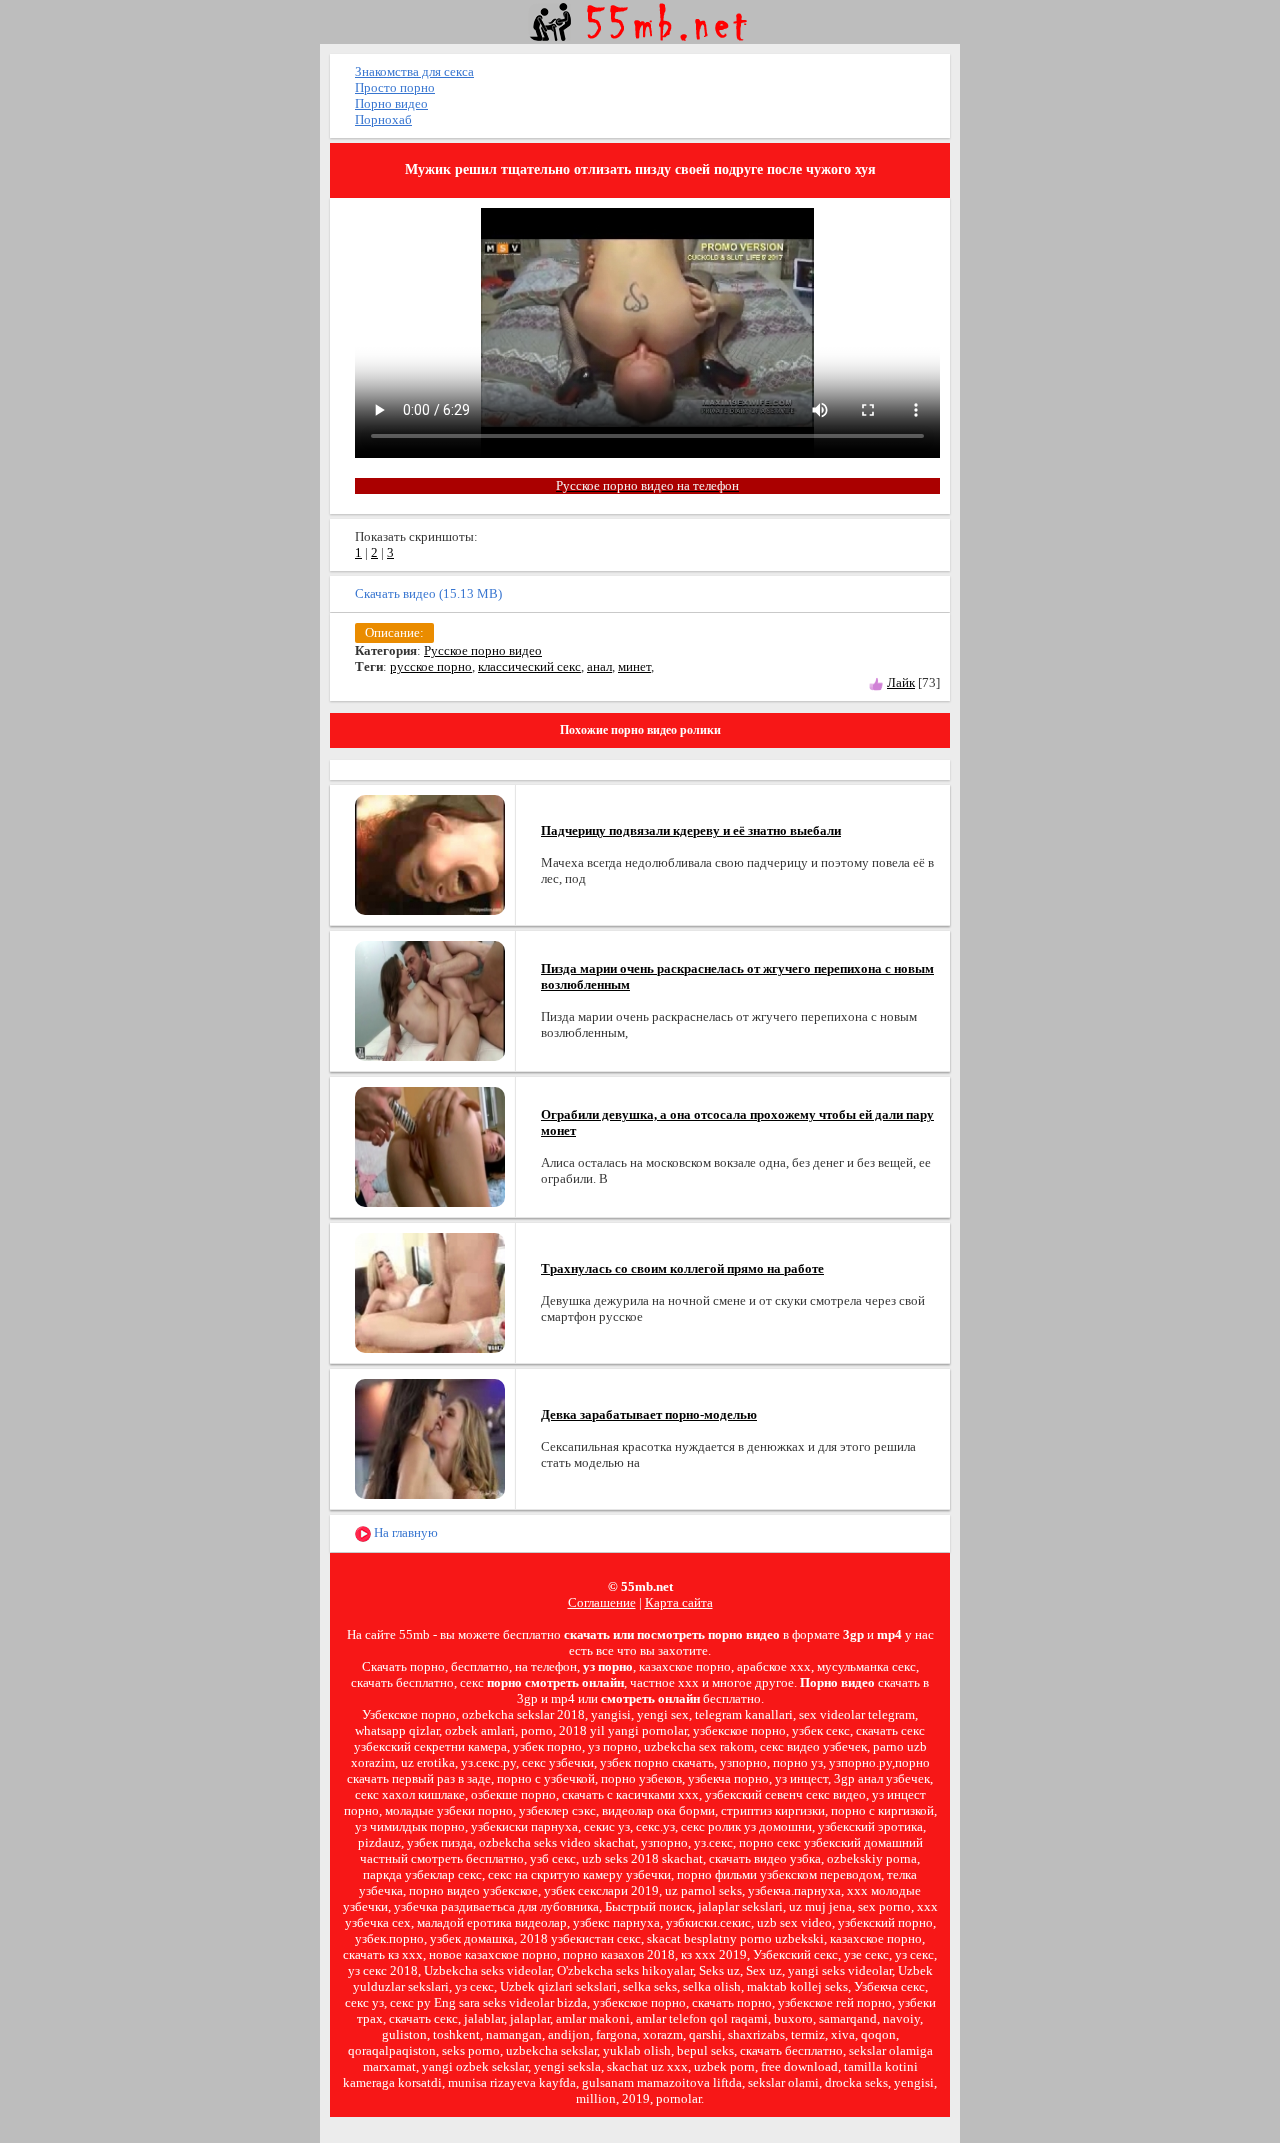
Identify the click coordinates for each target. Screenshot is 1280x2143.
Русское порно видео (483, 650)
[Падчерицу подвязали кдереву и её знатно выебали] (430, 853)
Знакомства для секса (414, 71)
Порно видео (391, 103)
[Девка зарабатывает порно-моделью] (430, 1437)
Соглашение (602, 1602)
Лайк (901, 682)
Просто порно (395, 87)
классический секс (529, 666)
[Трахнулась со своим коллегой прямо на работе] (430, 1291)
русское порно (431, 666)
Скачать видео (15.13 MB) (428, 593)
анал (599, 666)
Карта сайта (679, 1602)
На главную (404, 1532)
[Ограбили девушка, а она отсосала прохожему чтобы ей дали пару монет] (430, 1145)
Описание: (394, 632)
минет (634, 666)
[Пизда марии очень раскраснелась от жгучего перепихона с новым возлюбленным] (430, 999)
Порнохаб (383, 119)
